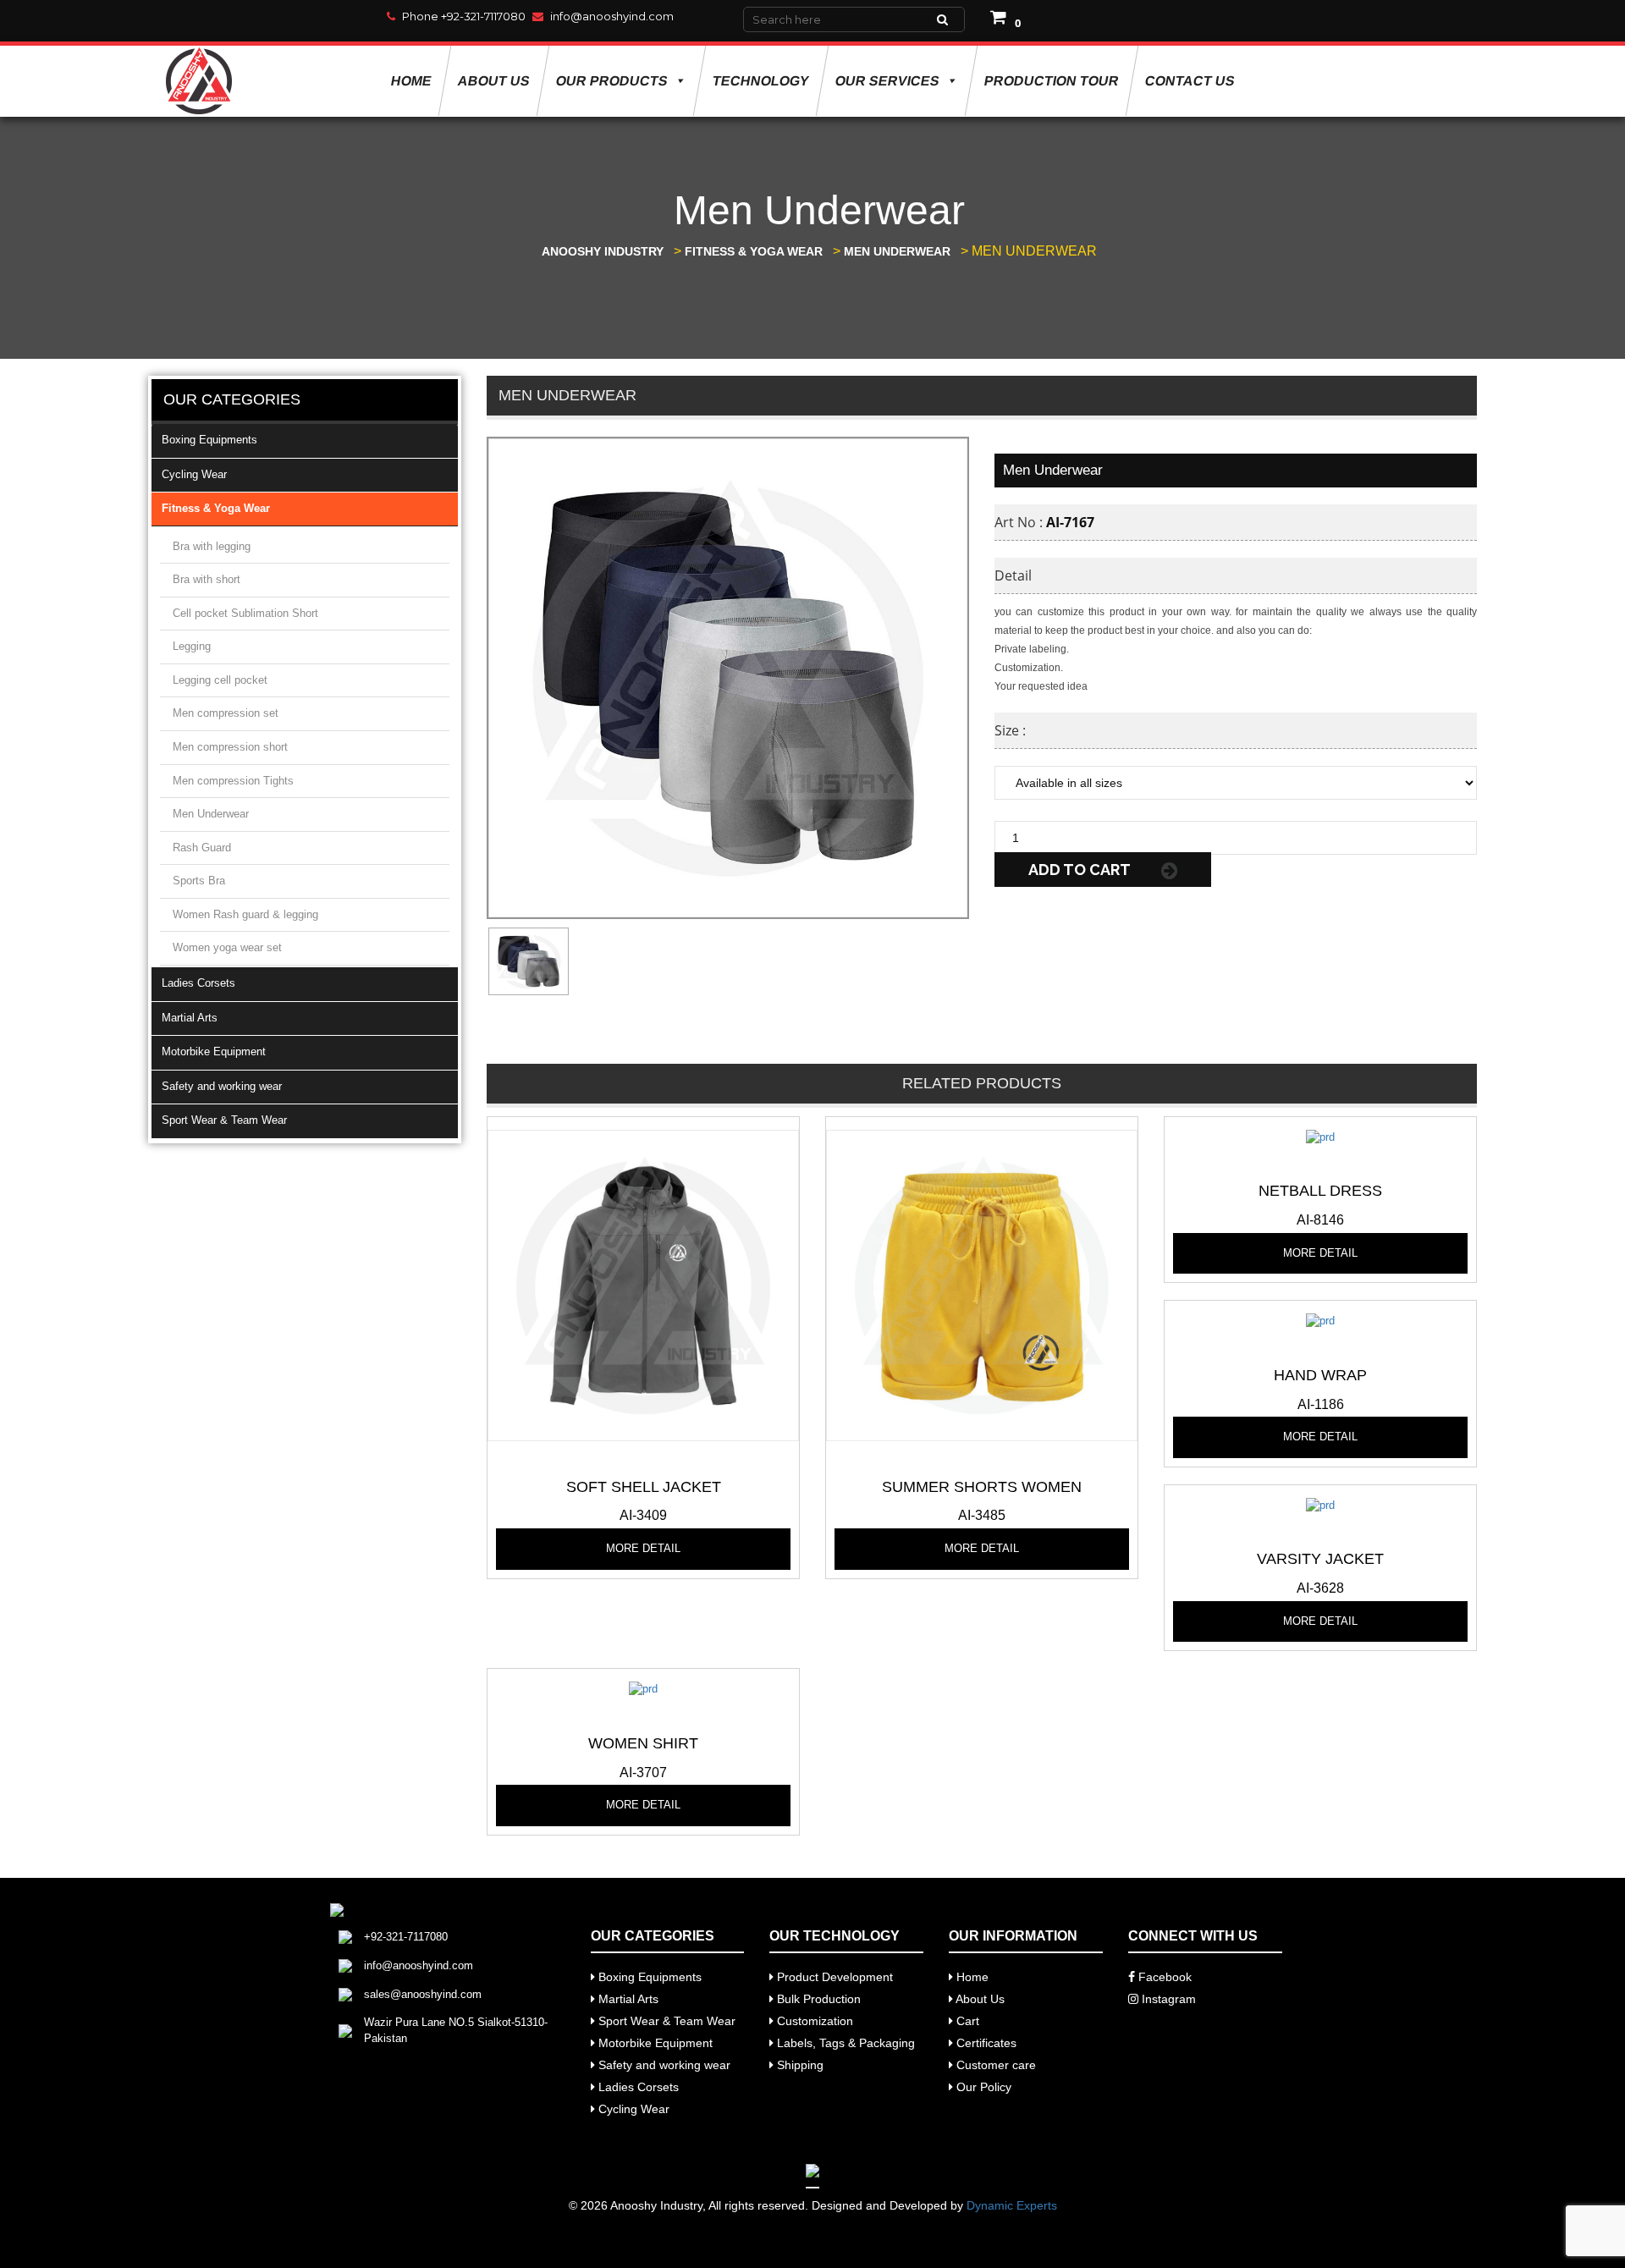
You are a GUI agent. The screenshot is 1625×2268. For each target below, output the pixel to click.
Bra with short (207, 579)
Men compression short (230, 747)
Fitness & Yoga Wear (216, 508)
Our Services (887, 81)
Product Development (833, 1977)
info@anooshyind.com (612, 16)
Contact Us (1190, 81)
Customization (813, 2021)
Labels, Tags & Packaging (844, 2043)
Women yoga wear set (227, 947)
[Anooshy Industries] (200, 81)
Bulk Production (817, 1999)
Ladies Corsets (198, 983)
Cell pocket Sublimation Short (245, 613)
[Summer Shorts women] (982, 1284)
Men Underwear (211, 814)
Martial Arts (190, 1018)
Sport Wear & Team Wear (224, 1120)
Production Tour (1051, 81)
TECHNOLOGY (760, 81)
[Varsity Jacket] (1320, 1504)
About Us (493, 81)
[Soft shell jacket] (643, 1284)
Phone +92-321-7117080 (464, 16)
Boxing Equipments (209, 440)
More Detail (643, 1548)
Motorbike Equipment (214, 1051)
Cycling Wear (194, 474)
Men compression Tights (233, 781)
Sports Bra (199, 881)
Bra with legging (212, 546)
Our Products (611, 81)
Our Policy (982, 2087)
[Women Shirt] (643, 1689)
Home (411, 81)
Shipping (799, 2065)
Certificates (985, 2043)
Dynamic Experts (1012, 2205)
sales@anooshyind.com (423, 1994)
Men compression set (226, 713)
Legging (192, 646)
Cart (966, 2021)
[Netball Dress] (1320, 1136)
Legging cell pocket (220, 680)
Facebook (1163, 1977)
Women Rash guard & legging (245, 914)
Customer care (994, 2065)
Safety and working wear (222, 1086)
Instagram (1167, 1999)
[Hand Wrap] (1320, 1321)
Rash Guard (202, 848)
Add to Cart (1081, 870)
